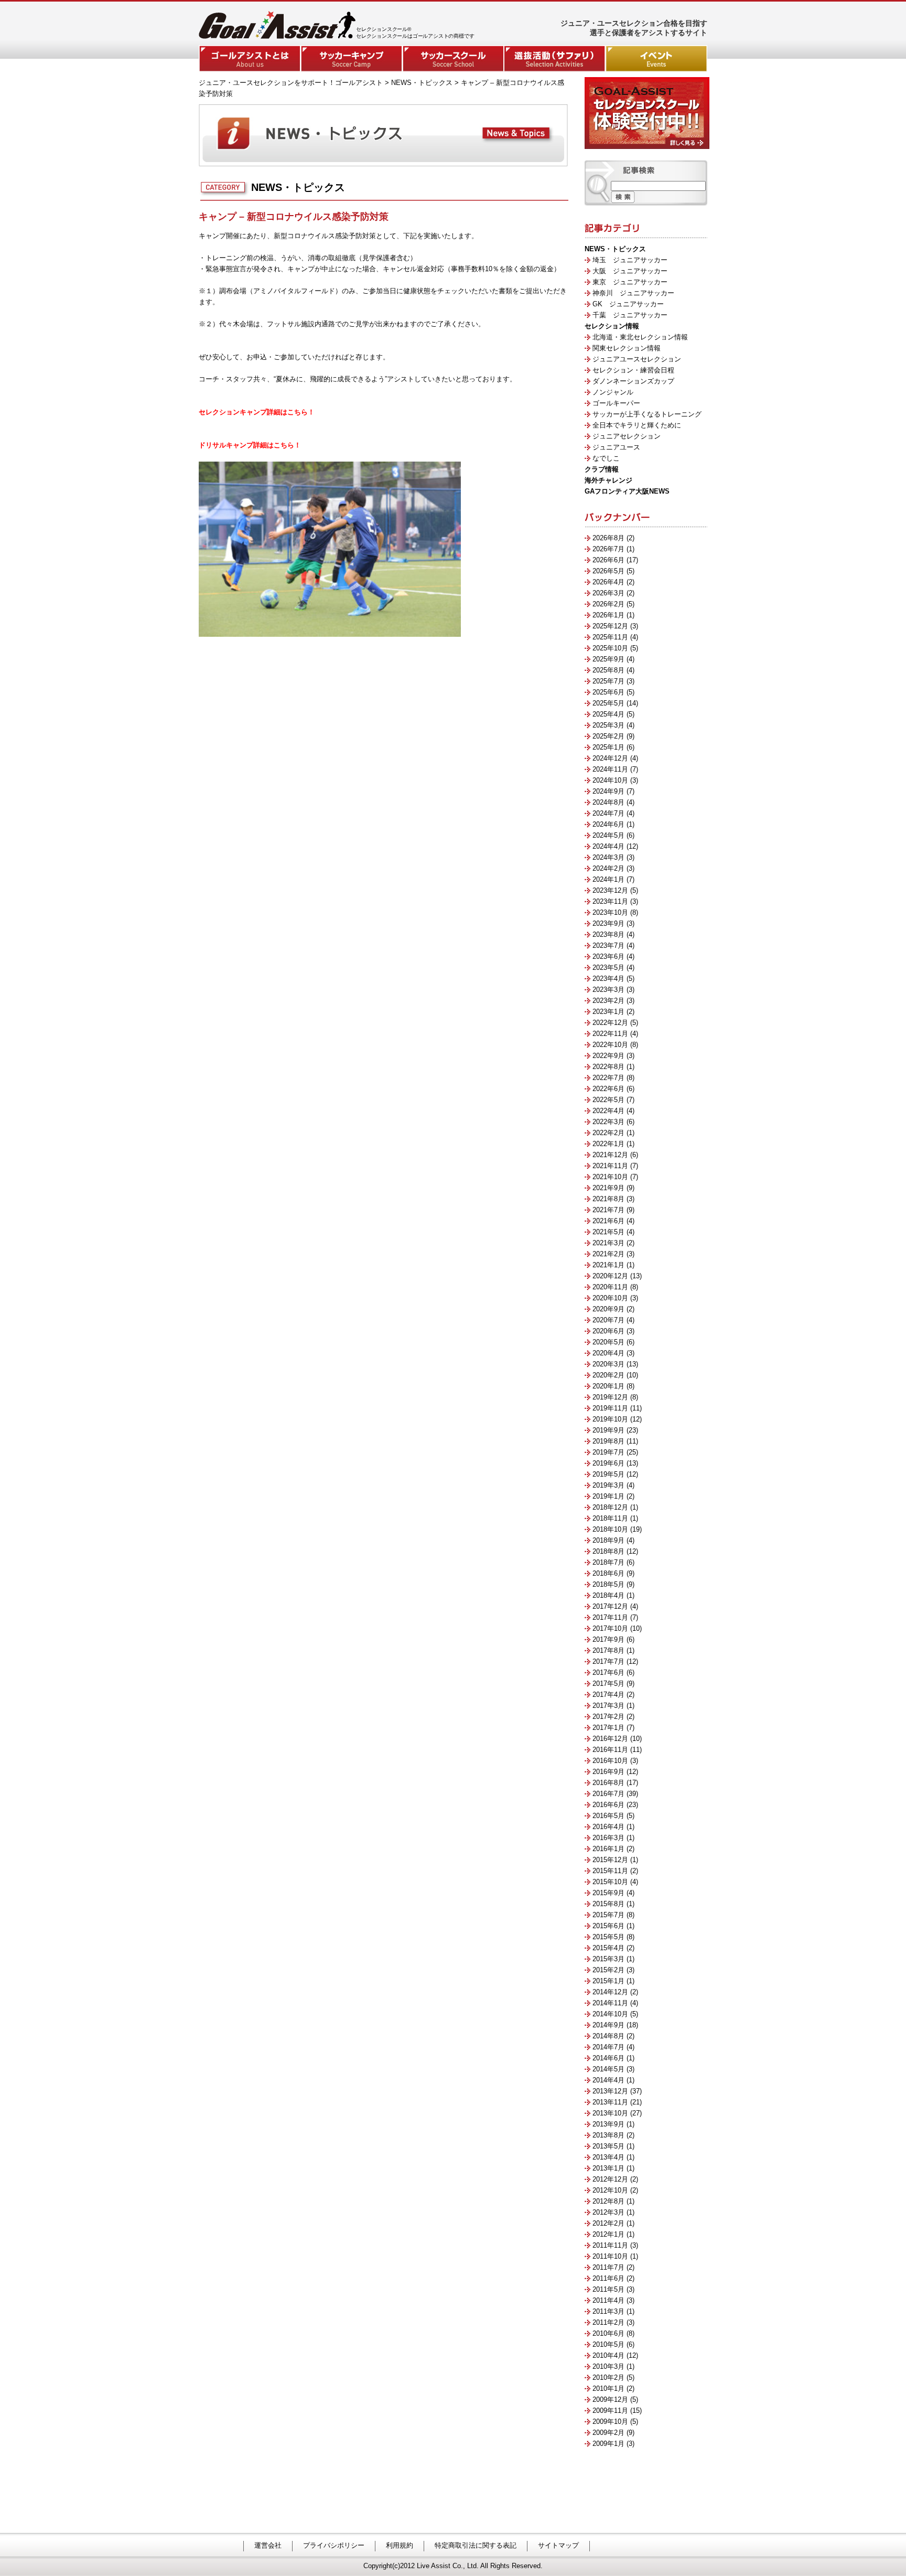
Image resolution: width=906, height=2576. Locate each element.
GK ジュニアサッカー (628, 304)
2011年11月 (610, 2245)
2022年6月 (608, 1089)
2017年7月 (608, 1661)
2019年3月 (608, 1485)
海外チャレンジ (608, 480)
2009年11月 (610, 2411)
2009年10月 (610, 2422)
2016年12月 (610, 1739)
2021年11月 (610, 1166)
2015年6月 (608, 1926)
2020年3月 (608, 1364)
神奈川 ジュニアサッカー (633, 293)
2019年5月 (608, 1474)
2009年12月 (610, 2399)
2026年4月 (608, 582)
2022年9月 (608, 1056)
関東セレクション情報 (627, 348)
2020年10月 (610, 1298)
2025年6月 (608, 692)
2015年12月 (610, 1860)
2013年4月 (608, 2157)
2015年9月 (608, 1893)
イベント (656, 58)
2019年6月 (608, 1463)
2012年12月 (610, 2179)
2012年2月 (608, 2223)
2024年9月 (608, 791)
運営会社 (268, 2545)
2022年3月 (608, 1122)
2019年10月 (610, 1419)
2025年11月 (610, 637)
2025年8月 (608, 670)
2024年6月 (608, 824)
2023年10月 (610, 912)
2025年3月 (608, 725)
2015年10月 (610, 1882)
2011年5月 (608, 2289)
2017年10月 (610, 1628)
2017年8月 (608, 1650)
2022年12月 (610, 1023)
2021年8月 (608, 1199)
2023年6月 (608, 956)
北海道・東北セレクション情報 (640, 337)
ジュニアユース (616, 447)
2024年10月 (610, 780)
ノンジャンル (613, 392)
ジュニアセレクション (627, 436)
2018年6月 (608, 1573)
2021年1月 (608, 1265)
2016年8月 (608, 1783)
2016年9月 (608, 1772)
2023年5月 (608, 968)
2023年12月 (610, 890)
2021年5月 (608, 1232)
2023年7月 (608, 945)
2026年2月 (608, 604)
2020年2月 (608, 1375)
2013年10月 (610, 2113)
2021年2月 (608, 1254)
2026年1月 (608, 615)
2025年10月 (610, 648)
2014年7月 (608, 2047)
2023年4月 (608, 979)
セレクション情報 (612, 326)
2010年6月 (608, 2333)
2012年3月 (608, 2212)
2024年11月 (610, 769)
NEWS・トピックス (615, 249)
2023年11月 (610, 901)
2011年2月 (608, 2322)
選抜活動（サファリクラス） (555, 58)
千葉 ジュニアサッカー (630, 315)
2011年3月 (608, 2311)
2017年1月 (608, 1728)
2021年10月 (610, 1177)
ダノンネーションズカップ (633, 381)
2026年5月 (608, 571)
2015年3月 (608, 1959)
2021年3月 (608, 1243)
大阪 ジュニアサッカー (630, 271)
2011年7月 (608, 2267)
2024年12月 (610, 758)
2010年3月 (608, 2366)
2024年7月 (608, 813)
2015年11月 (610, 1871)
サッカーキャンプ (351, 58)
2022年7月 (608, 1078)
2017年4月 (608, 1695)
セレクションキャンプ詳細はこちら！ (257, 412)
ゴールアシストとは (250, 58)
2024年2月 (608, 868)
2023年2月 (608, 1001)
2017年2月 (608, 1717)
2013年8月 (608, 2135)
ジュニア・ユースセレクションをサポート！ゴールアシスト (291, 83)
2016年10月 (610, 1761)
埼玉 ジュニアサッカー (630, 260)
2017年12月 (610, 1606)
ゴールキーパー (616, 403)
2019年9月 (608, 1430)
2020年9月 (608, 1309)
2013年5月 (608, 2146)
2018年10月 (610, 1529)
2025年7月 (608, 681)
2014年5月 (608, 2069)
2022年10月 (610, 1045)
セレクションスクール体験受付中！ (647, 113)
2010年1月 (608, 2388)
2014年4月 (608, 2080)
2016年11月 (610, 1750)
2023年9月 (608, 923)
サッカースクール (453, 58)
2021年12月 (610, 1155)
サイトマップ (558, 2545)
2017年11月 (610, 1617)
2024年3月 (608, 857)
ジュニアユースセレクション (637, 359)
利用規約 (400, 2545)
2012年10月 (610, 2190)
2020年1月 (608, 1386)
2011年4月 (608, 2300)
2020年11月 (610, 1287)
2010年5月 (608, 2344)
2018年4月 (608, 1595)
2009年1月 (608, 2444)
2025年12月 (610, 626)
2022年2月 (608, 1133)
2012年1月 (608, 2234)
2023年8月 (608, 934)
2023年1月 (608, 1012)
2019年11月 (610, 1408)
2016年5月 (608, 1816)
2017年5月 (608, 1684)
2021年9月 (608, 1188)
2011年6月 (608, 2278)
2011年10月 (610, 2256)
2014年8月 (608, 2036)
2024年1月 (608, 879)
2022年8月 (608, 1067)
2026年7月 (608, 549)
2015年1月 (608, 1981)
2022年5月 (608, 1100)
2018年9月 (608, 1540)
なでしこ (606, 458)
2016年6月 (608, 1805)
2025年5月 (608, 703)
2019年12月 (610, 1397)
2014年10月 (610, 2014)
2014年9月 (608, 2025)
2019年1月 (608, 1496)
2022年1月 (608, 1144)
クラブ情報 (602, 469)
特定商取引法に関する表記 (476, 2545)
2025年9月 (608, 659)
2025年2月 (608, 736)
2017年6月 (608, 1672)
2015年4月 (608, 1948)
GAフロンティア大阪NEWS (627, 491)
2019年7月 (608, 1452)
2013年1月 (608, 2168)
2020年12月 (610, 1276)
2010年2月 (608, 2377)
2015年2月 (608, 1970)
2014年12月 (610, 1992)
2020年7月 (608, 1320)
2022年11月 (610, 1034)
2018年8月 (608, 1551)
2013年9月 (608, 2124)
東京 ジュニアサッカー (630, 282)
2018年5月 (608, 1584)
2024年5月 (608, 835)
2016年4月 (608, 1827)
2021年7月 (608, 1210)
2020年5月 (608, 1342)
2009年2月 (608, 2433)
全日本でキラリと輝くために (637, 425)
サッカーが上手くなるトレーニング (647, 414)
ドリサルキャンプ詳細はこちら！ (250, 445)
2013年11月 (610, 2102)
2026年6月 (608, 560)
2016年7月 (608, 1794)
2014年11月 (610, 2003)
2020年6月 (608, 1331)
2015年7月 (608, 1915)
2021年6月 (608, 1221)
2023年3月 (608, 990)
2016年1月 (608, 1849)
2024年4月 (608, 846)
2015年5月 (608, 1937)
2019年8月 (608, 1441)
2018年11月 (610, 1518)
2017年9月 (608, 1639)
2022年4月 (608, 1111)
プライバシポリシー (334, 2545)
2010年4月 (608, 2355)
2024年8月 (608, 802)
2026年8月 (608, 538)
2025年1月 (608, 747)
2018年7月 (608, 1562)
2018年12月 (610, 1507)
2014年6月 (608, 2058)
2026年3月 (608, 593)
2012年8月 (608, 2201)
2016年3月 (608, 1838)
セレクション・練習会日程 (633, 370)
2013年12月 (610, 2091)
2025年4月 (608, 714)
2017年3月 (608, 1706)
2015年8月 (608, 1904)
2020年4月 (608, 1353)
